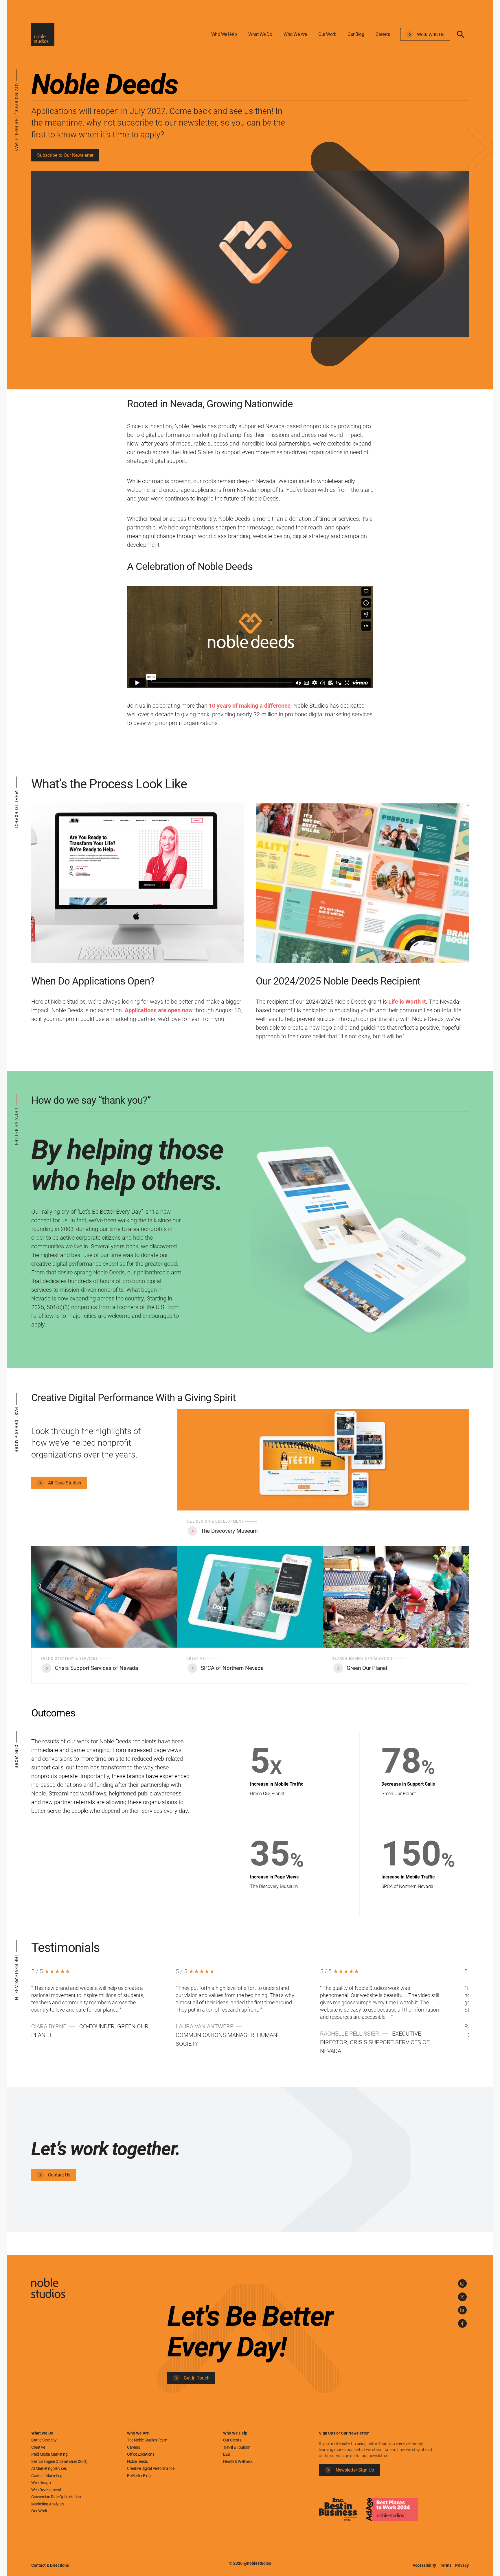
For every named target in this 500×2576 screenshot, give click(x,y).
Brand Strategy (44, 2440)
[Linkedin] (462, 2310)
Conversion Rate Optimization (56, 2497)
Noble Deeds (137, 2461)
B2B (227, 2454)
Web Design (41, 2483)
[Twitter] (462, 2297)
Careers (383, 34)
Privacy (462, 2565)
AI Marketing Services (49, 2468)
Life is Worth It (407, 1002)
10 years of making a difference (250, 706)
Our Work (327, 34)
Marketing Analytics (48, 2504)
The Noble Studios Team (147, 2440)
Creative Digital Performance (151, 2468)
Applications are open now (159, 1010)
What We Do (260, 34)
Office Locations (141, 2454)
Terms (446, 2565)
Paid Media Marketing (49, 2454)
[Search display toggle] (461, 34)
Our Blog (356, 34)
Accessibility (425, 2565)
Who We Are (295, 34)
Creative (38, 2447)
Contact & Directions (50, 2565)
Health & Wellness (238, 2461)
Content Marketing (47, 2476)
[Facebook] (462, 2323)
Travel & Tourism (237, 2447)
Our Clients (232, 2440)
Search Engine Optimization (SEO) (59, 2461)
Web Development (46, 2490)
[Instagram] (462, 2284)
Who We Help (224, 34)
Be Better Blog (139, 2476)
